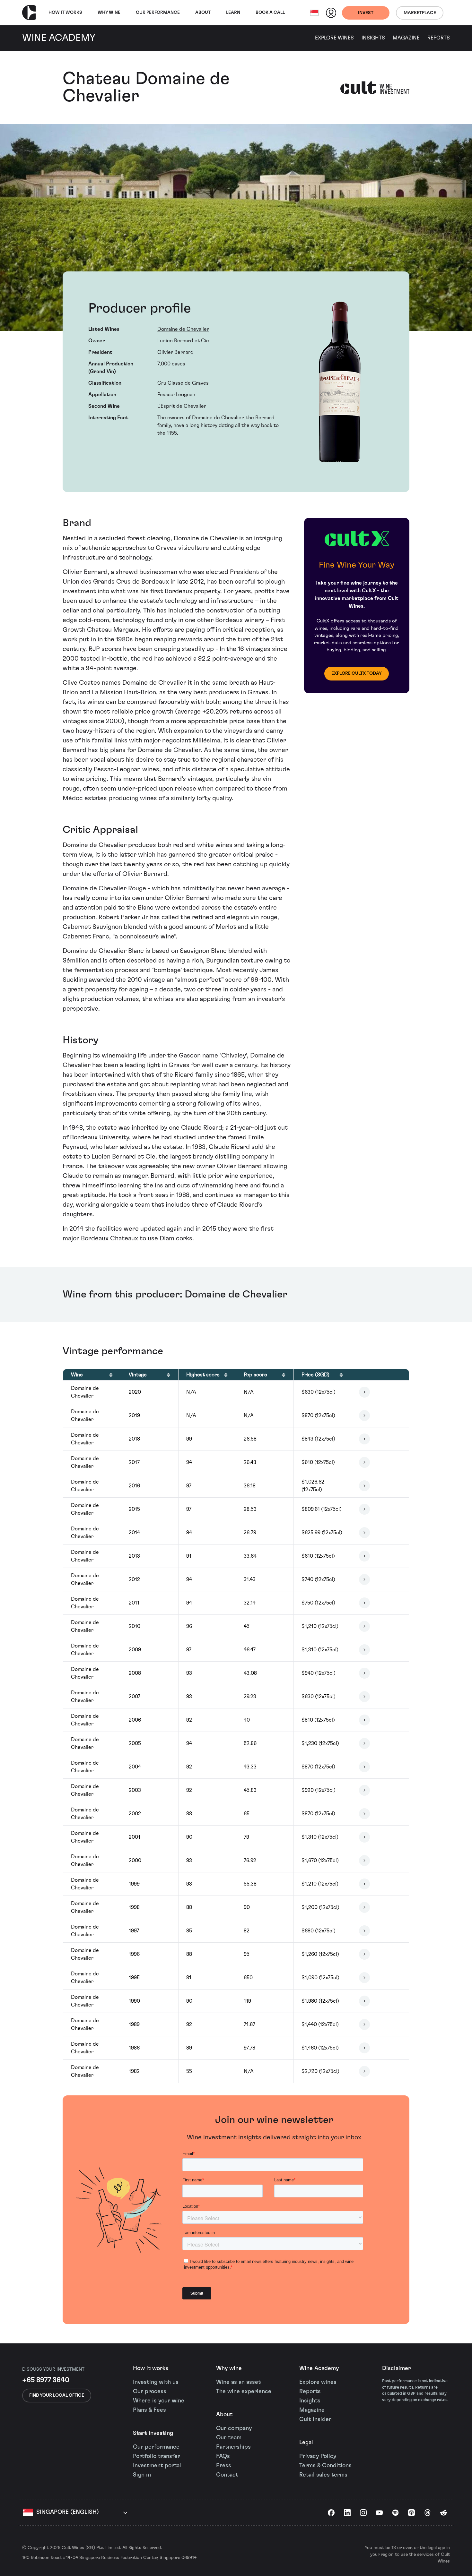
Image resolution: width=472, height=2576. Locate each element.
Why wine (109, 13)
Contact (227, 2475)
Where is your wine (159, 2401)
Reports (439, 38)
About (203, 13)
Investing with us (156, 2382)
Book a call (270, 13)
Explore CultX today (357, 673)
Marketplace (420, 13)
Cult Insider (315, 2419)
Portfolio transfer (157, 2456)
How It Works (65, 13)
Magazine (406, 38)
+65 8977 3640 (46, 2380)
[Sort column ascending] (111, 1375)
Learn (233, 13)
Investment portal (157, 2466)
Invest (366, 13)
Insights (373, 38)
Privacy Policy (318, 2456)
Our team (229, 2438)
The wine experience (244, 2392)
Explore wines (318, 2382)
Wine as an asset (238, 2382)
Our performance (156, 2447)
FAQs (223, 2456)
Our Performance (158, 13)
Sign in (142, 2475)
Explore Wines (334, 38)
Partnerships (233, 2447)
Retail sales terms (323, 2475)
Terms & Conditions (325, 2466)
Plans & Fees (149, 2410)
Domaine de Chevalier (183, 329)
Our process (150, 2392)
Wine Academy (319, 2368)
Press (224, 2466)
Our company (234, 2428)
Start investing (153, 2433)
